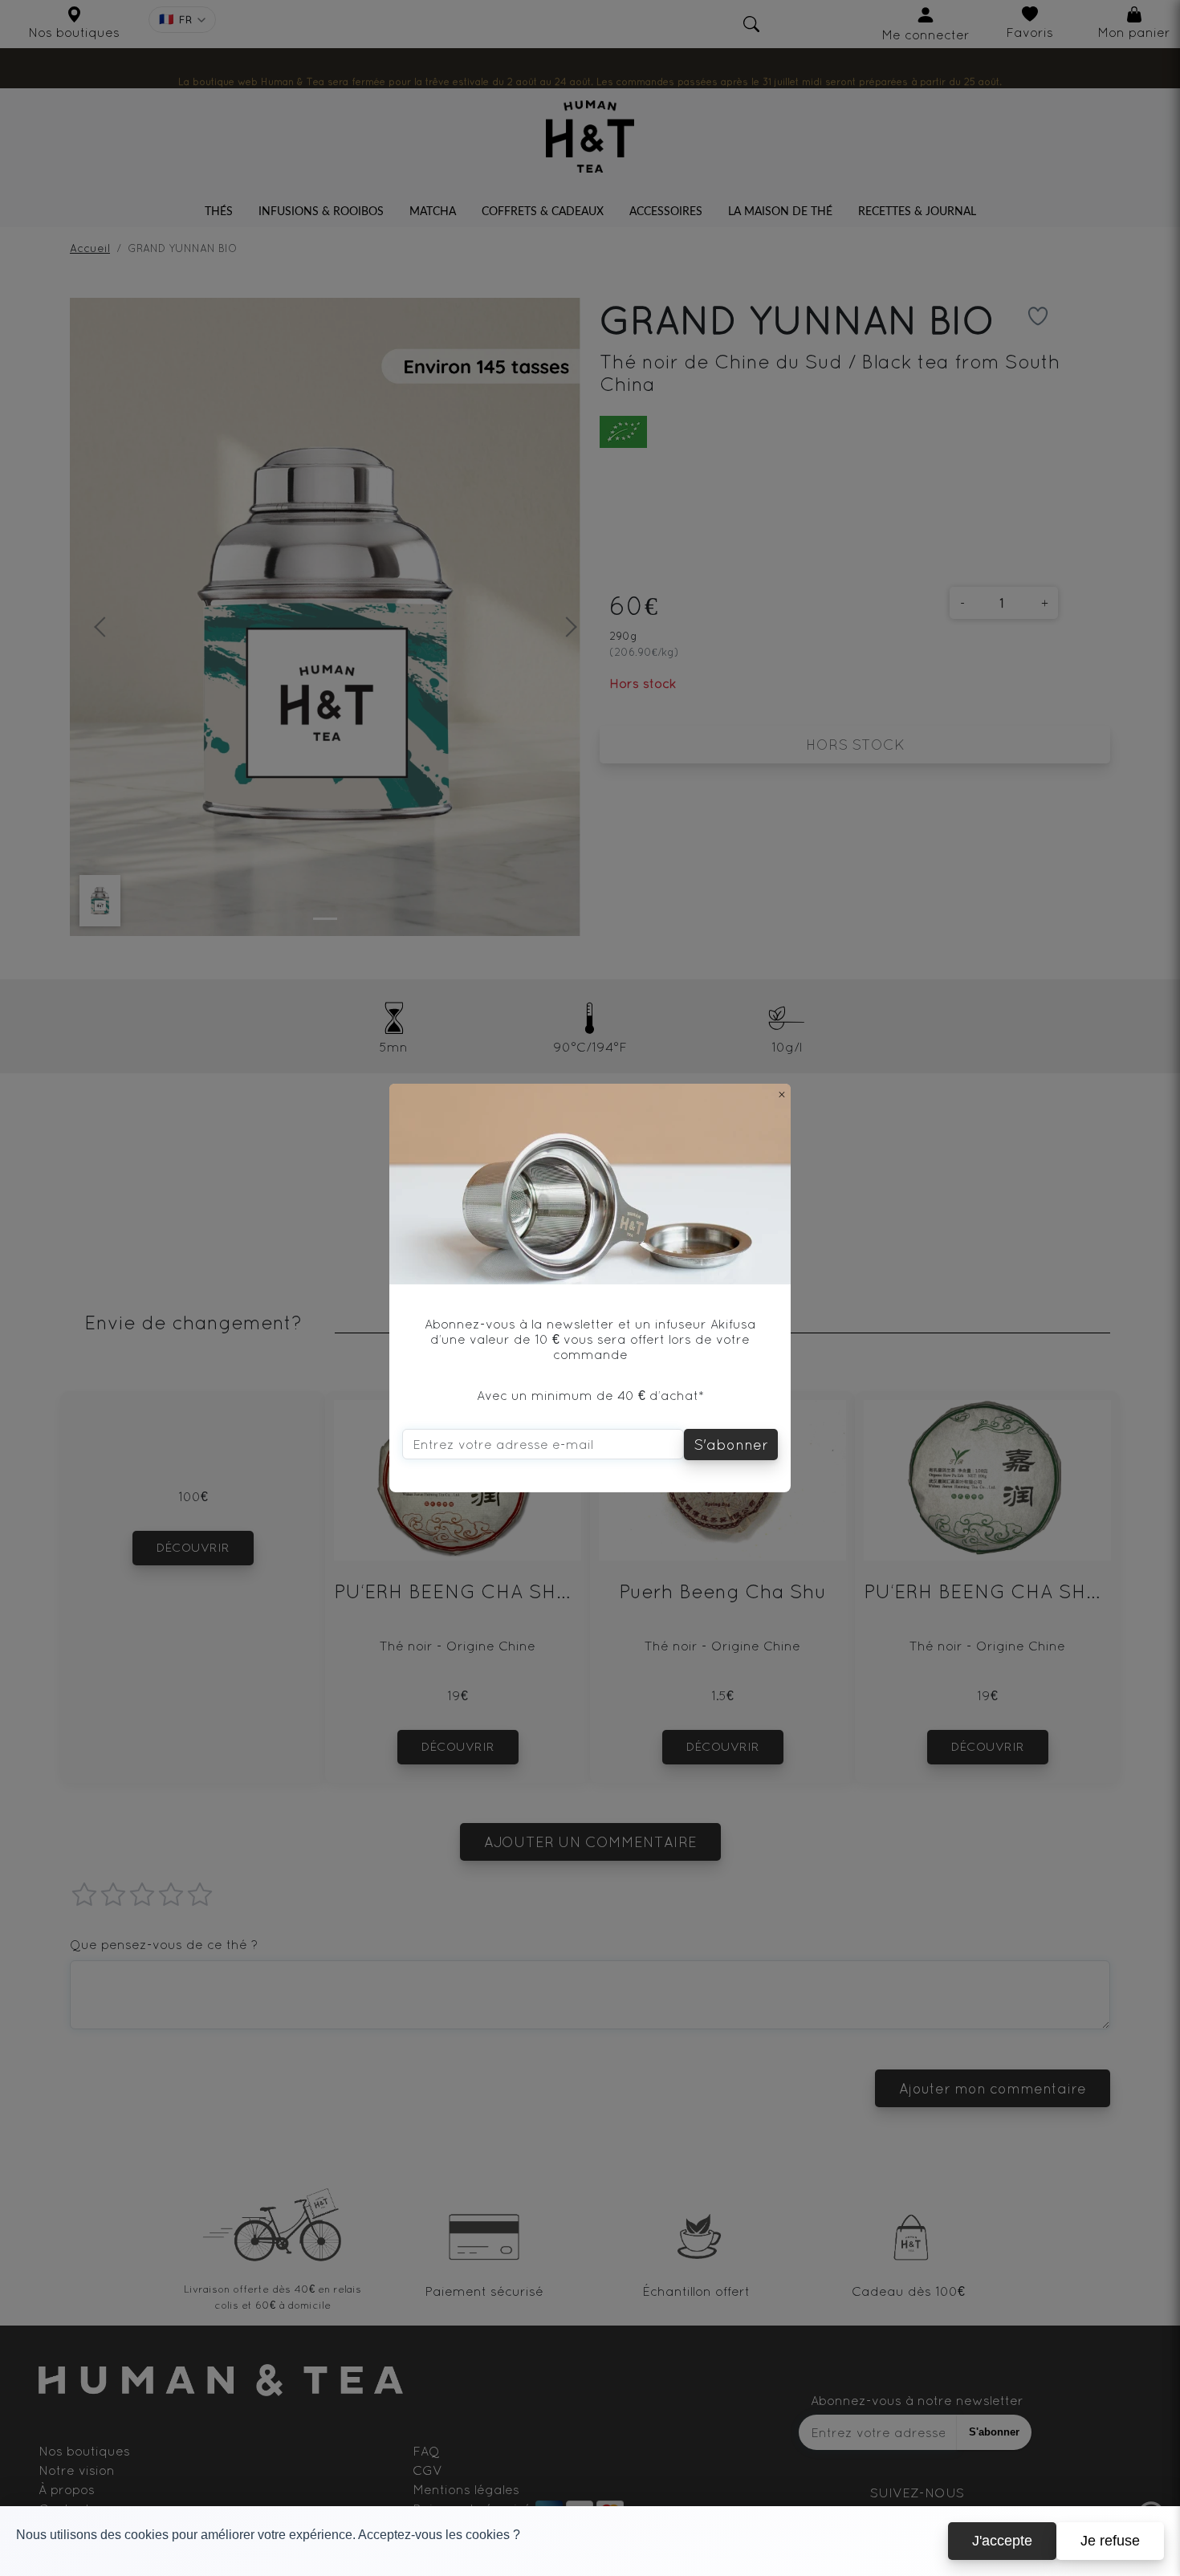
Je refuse (1110, 2541)
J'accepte (1002, 2541)
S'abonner (731, 1445)
